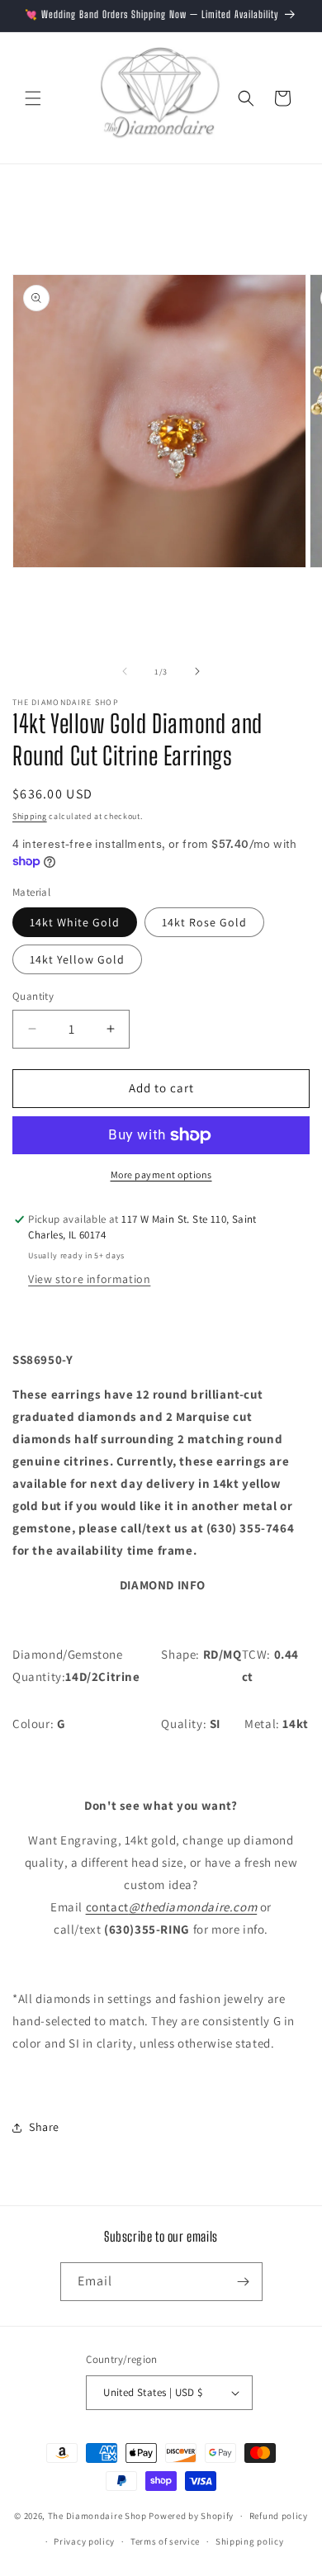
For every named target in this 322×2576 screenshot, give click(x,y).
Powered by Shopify (191, 2516)
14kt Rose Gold (204, 922)
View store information (89, 1279)
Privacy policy (84, 2541)
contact (172, 1907)
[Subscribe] (244, 2282)
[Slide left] (125, 671)
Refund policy (279, 2516)
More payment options (161, 1174)
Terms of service (165, 2541)
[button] (33, 98)
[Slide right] (197, 671)
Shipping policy (250, 2541)
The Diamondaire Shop (97, 2516)
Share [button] (44, 2127)
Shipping (30, 816)
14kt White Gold (75, 922)
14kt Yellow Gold (77, 959)
